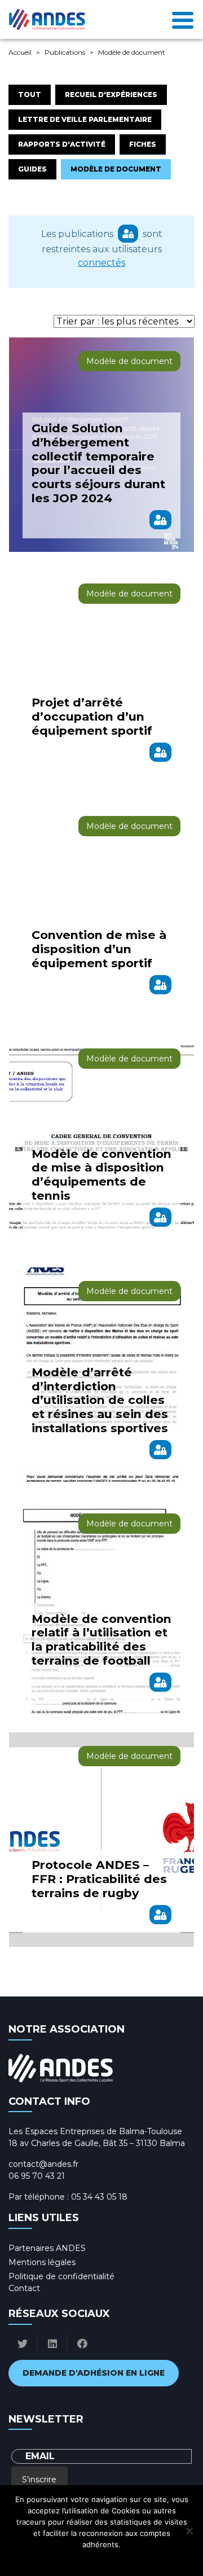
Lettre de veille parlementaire (85, 119)
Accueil (20, 52)
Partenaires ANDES (47, 2248)
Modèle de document (116, 169)
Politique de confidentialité (61, 2276)
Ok (52, 2559)
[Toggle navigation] (183, 19)
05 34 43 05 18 (99, 2197)
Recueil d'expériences (111, 95)
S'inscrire (39, 2480)
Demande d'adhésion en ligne (94, 2373)
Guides (32, 169)
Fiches (143, 144)
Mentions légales (42, 2262)
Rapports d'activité (62, 144)
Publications (65, 52)
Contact (24, 2288)
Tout (30, 95)
